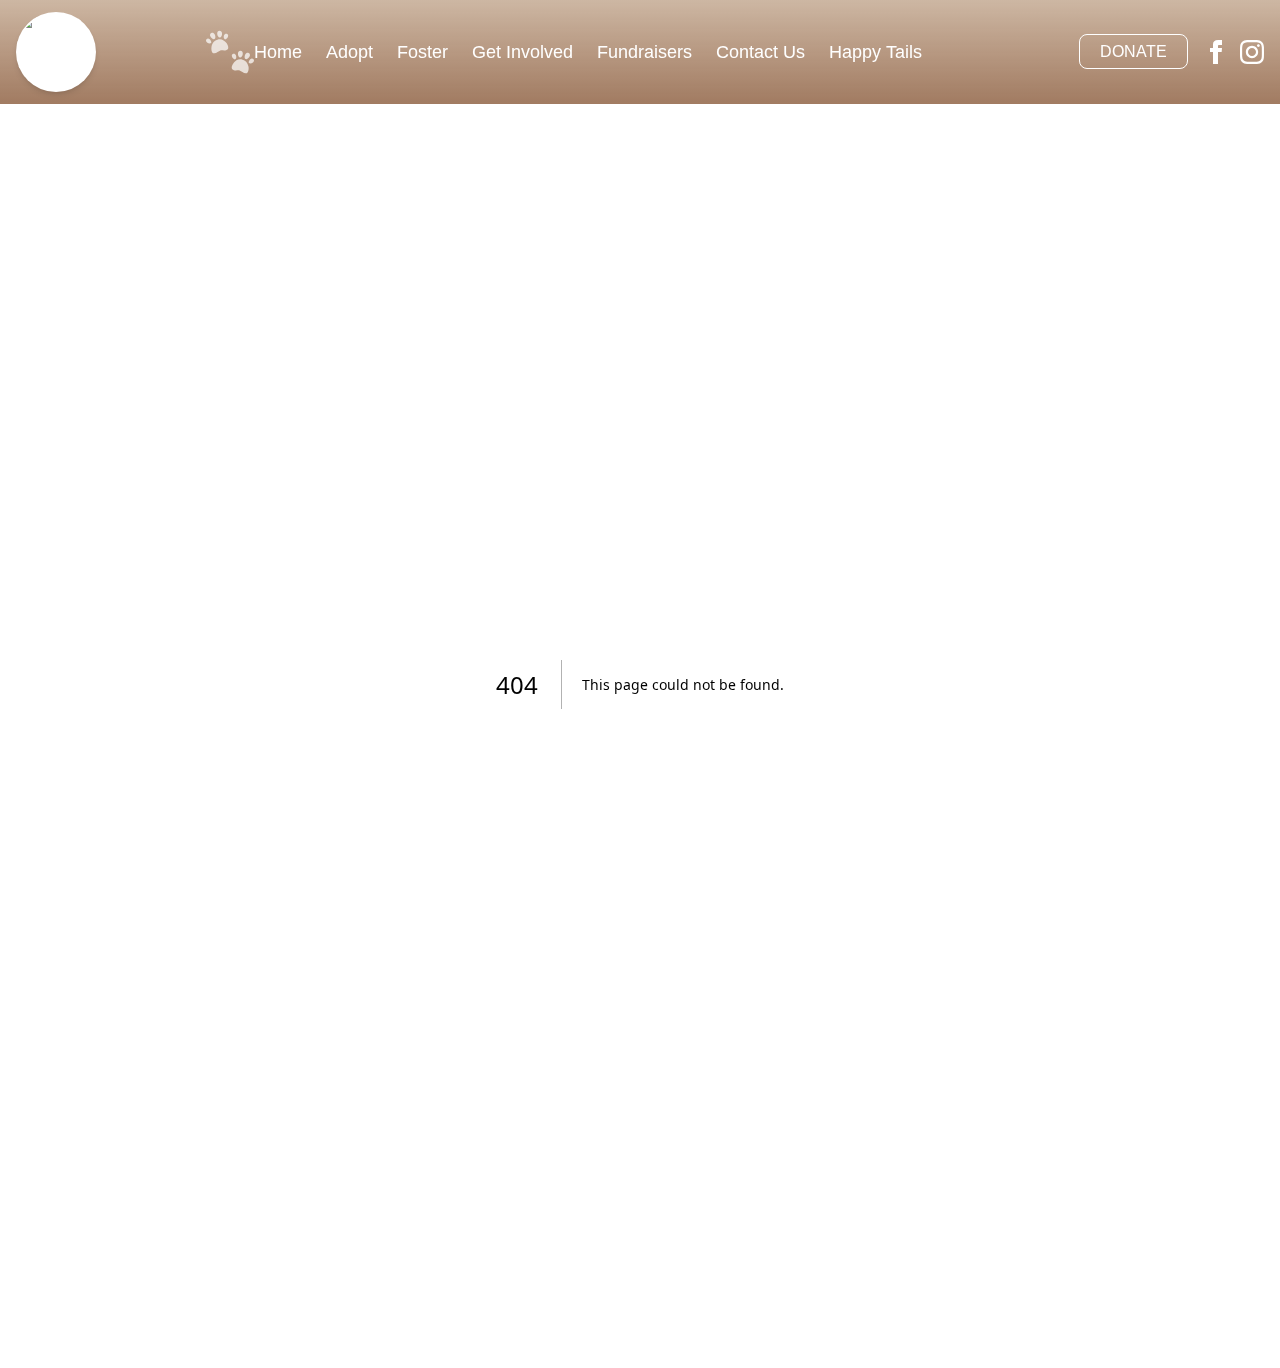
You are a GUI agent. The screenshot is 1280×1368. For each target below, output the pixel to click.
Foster (422, 52)
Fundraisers (644, 52)
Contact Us (760, 52)
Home (278, 52)
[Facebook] (1216, 52)
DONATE (1133, 51)
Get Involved (522, 52)
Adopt (349, 52)
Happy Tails (875, 52)
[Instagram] (1252, 52)
